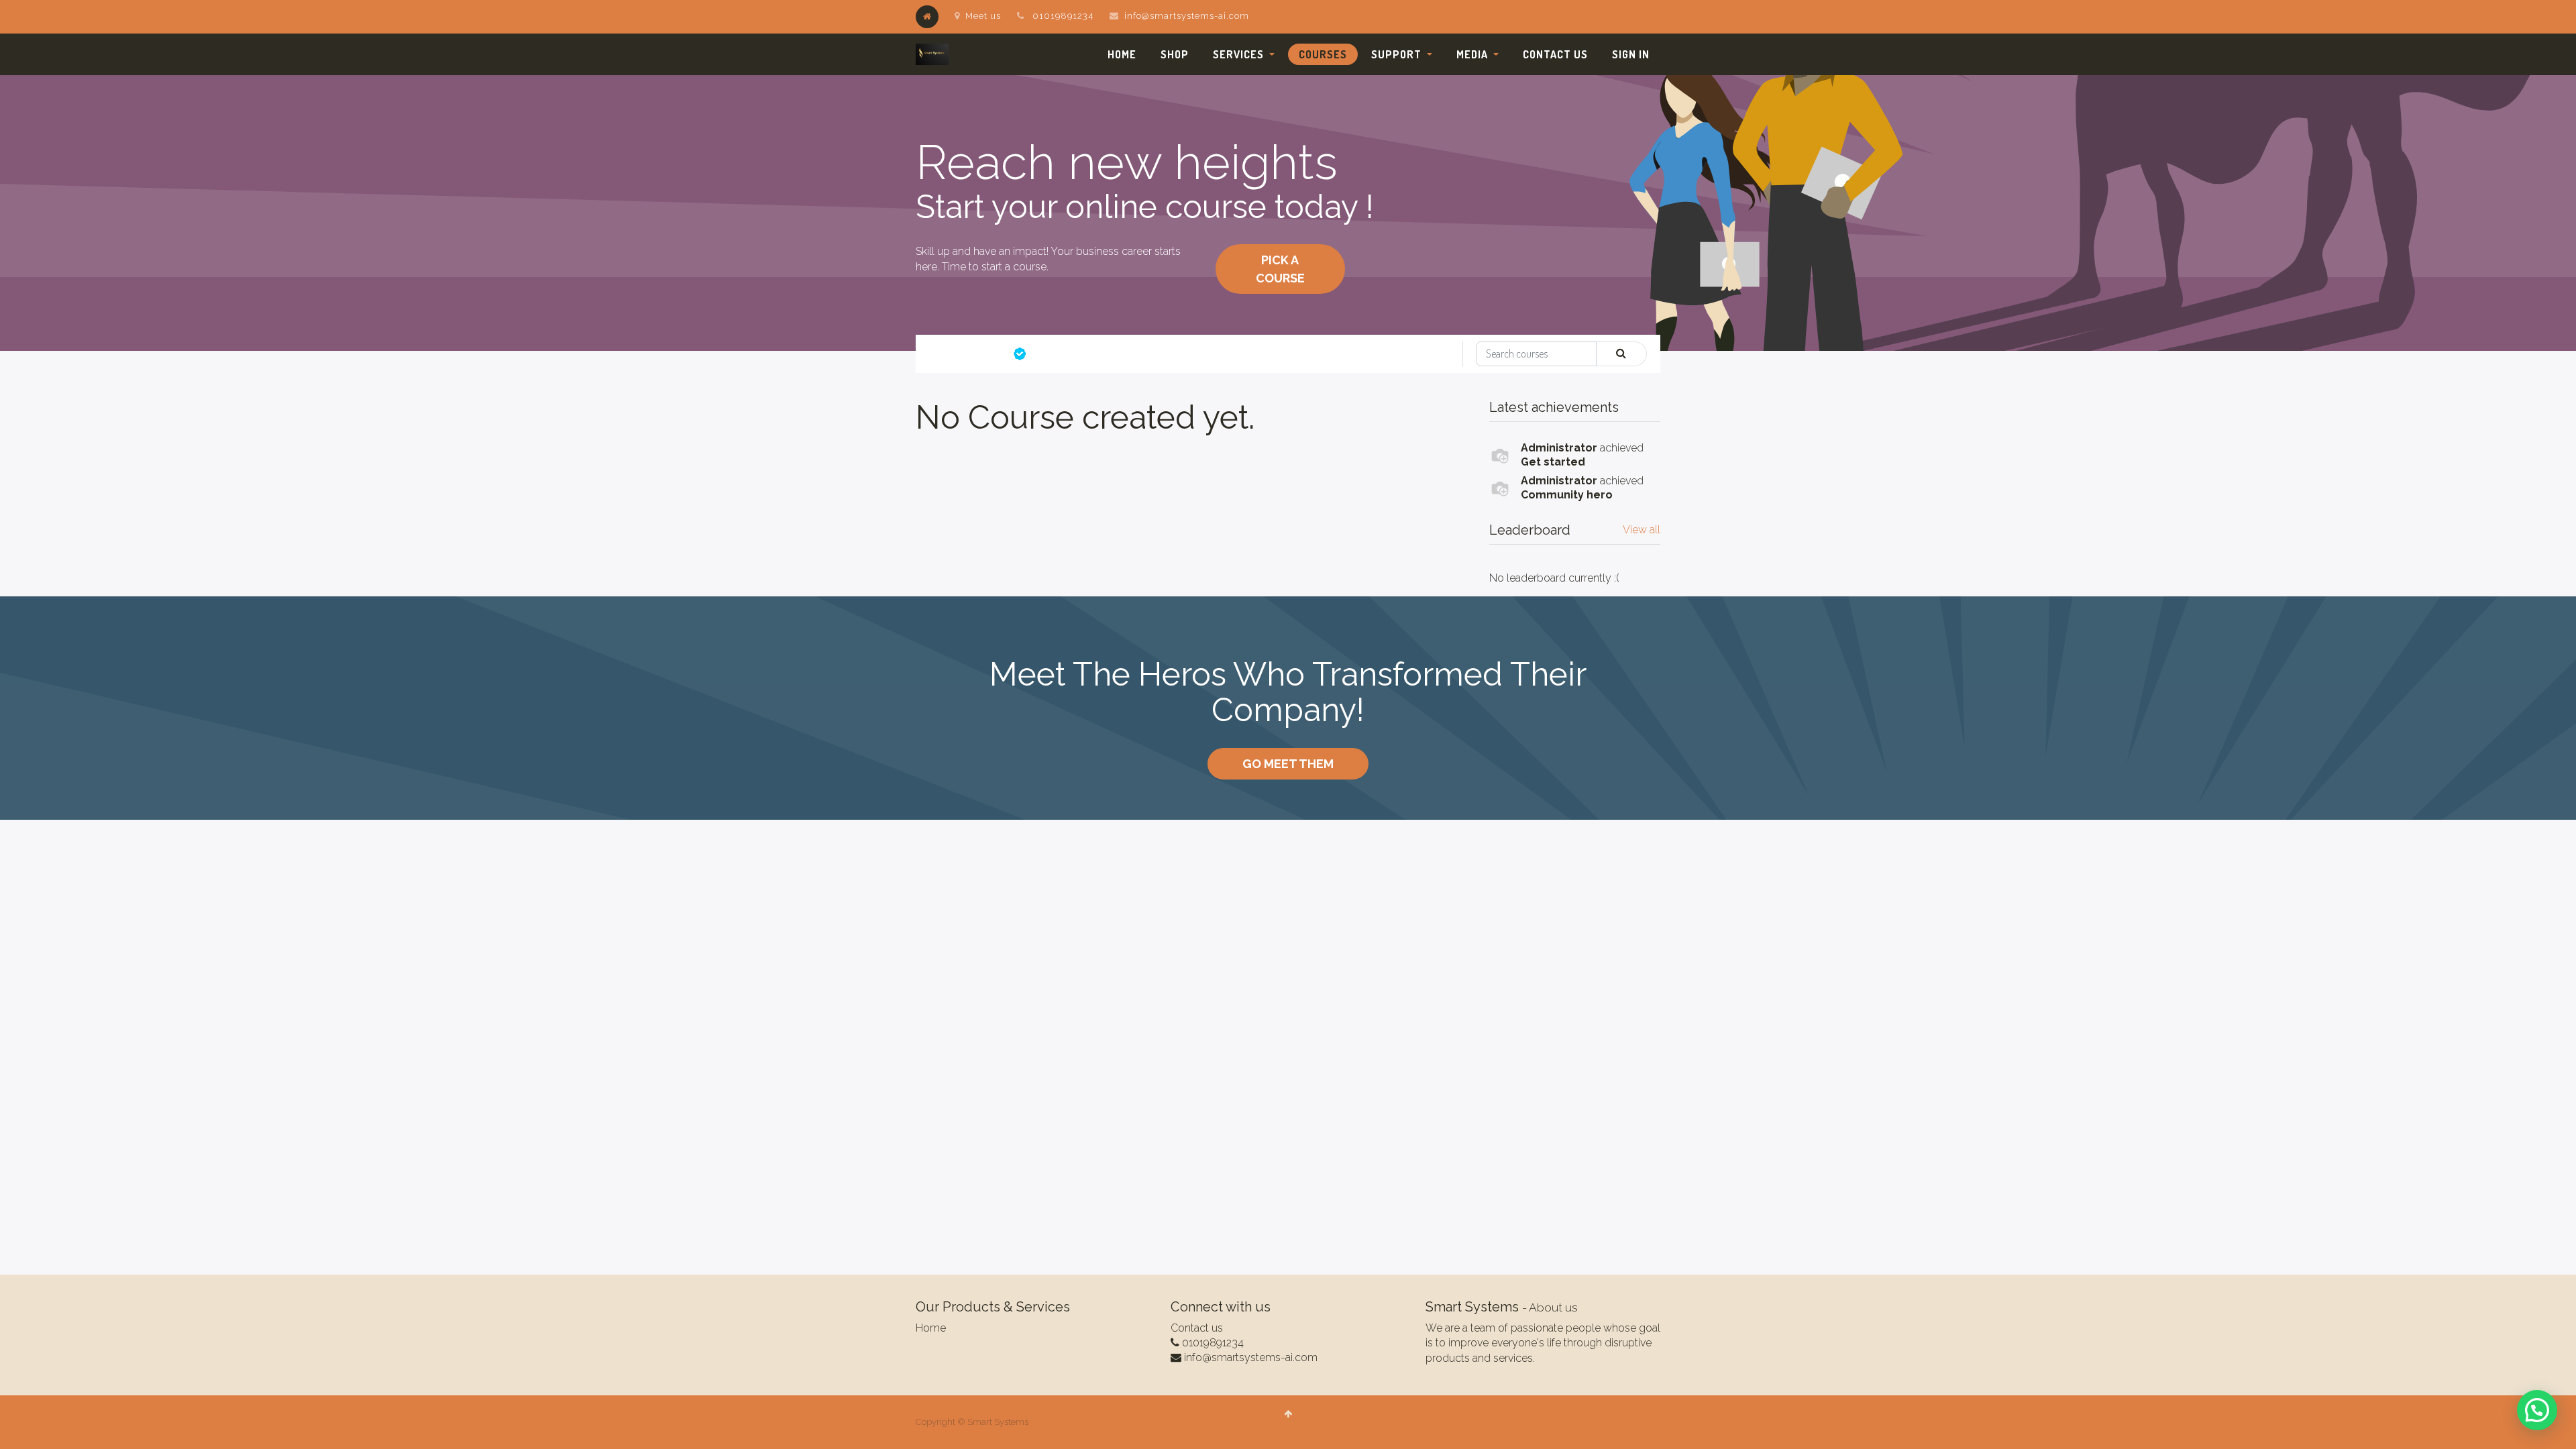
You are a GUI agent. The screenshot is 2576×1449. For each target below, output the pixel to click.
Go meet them (1288, 764)
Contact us (1197, 1328)
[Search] (1621, 354)
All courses (973, 354)
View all (1642, 530)
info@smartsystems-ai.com (1187, 16)
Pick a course (1280, 269)
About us (1553, 1307)
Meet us (983, 16)
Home (931, 1328)
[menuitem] (1122, 54)
